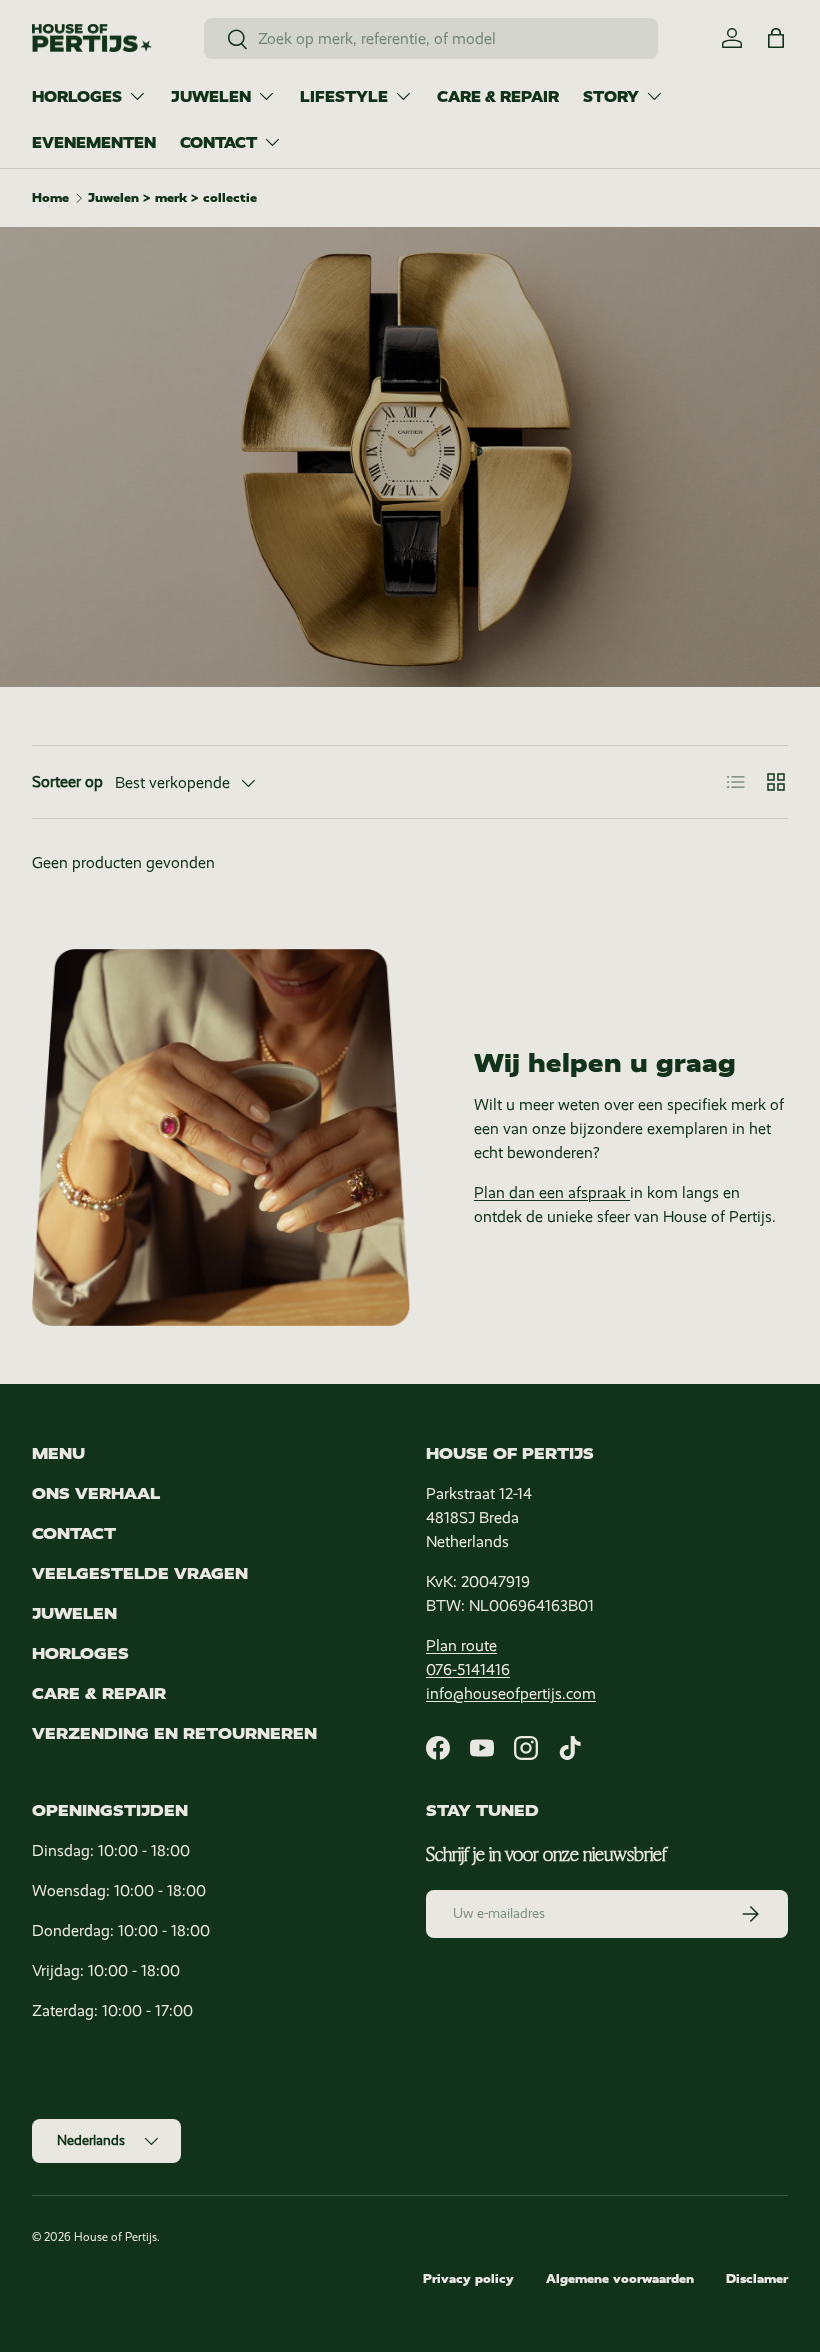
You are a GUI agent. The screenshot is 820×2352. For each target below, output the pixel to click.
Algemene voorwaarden (620, 2279)
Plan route (461, 1645)
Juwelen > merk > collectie (172, 198)
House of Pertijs (115, 2237)
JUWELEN (74, 1613)
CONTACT (74, 1533)
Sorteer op (67, 781)
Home (50, 198)
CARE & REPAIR (498, 97)
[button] (776, 38)
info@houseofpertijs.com (511, 1693)
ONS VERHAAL (96, 1493)
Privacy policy (468, 2279)
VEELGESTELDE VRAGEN (140, 1573)
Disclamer (757, 2279)
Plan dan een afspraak (552, 1192)
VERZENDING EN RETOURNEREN (174, 1733)
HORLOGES (80, 1653)
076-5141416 (468, 1669)
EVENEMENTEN (94, 143)
